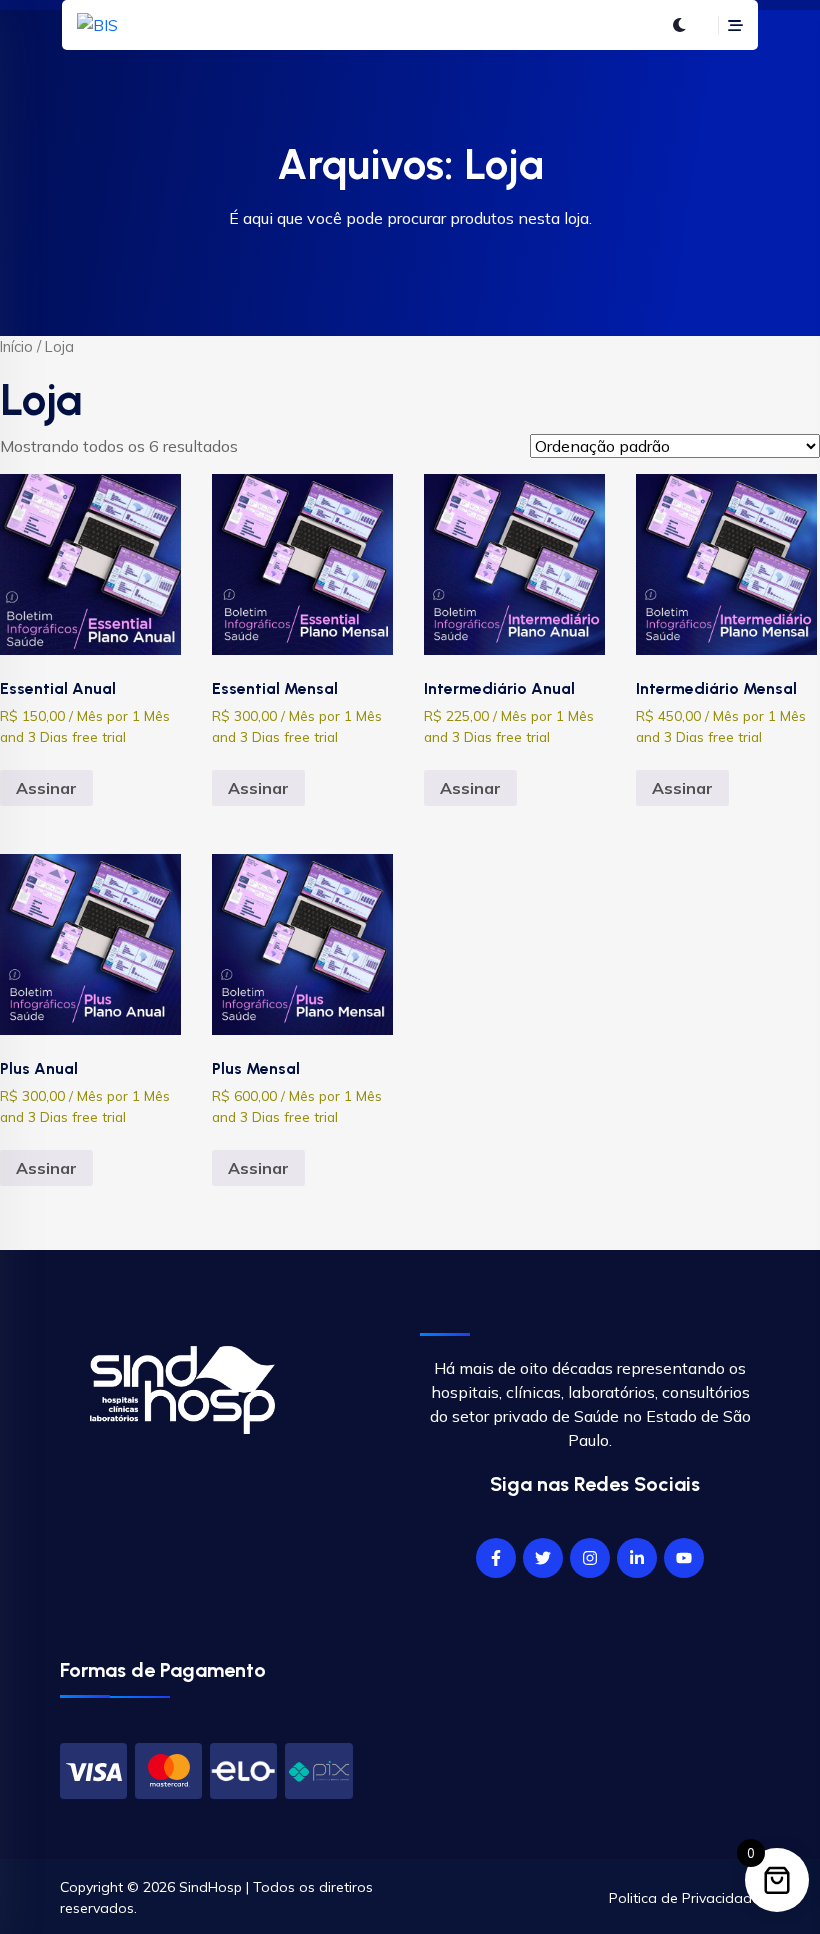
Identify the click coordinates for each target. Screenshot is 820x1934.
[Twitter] (543, 1558)
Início (16, 346)
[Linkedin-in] (637, 1558)
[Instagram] (590, 1558)
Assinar (46, 788)
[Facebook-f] (496, 1558)
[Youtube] (684, 1558)
